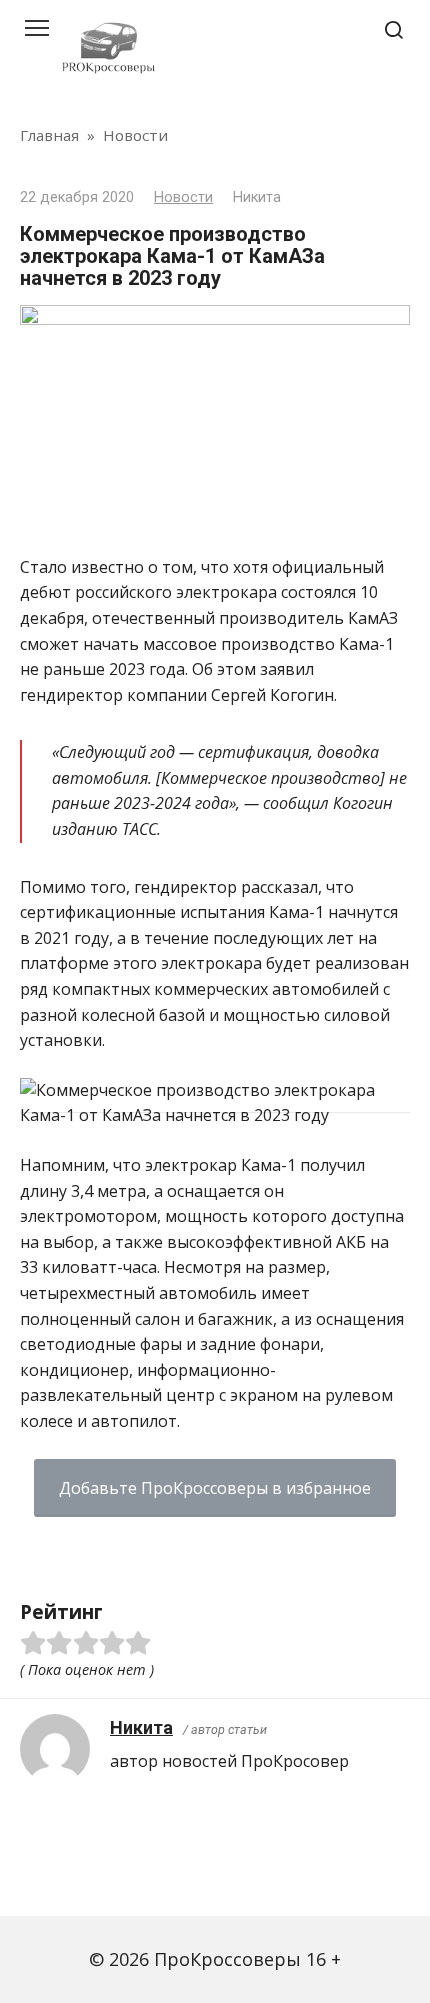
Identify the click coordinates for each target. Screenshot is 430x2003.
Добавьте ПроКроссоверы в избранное (215, 1488)
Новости (183, 197)
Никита (141, 1727)
